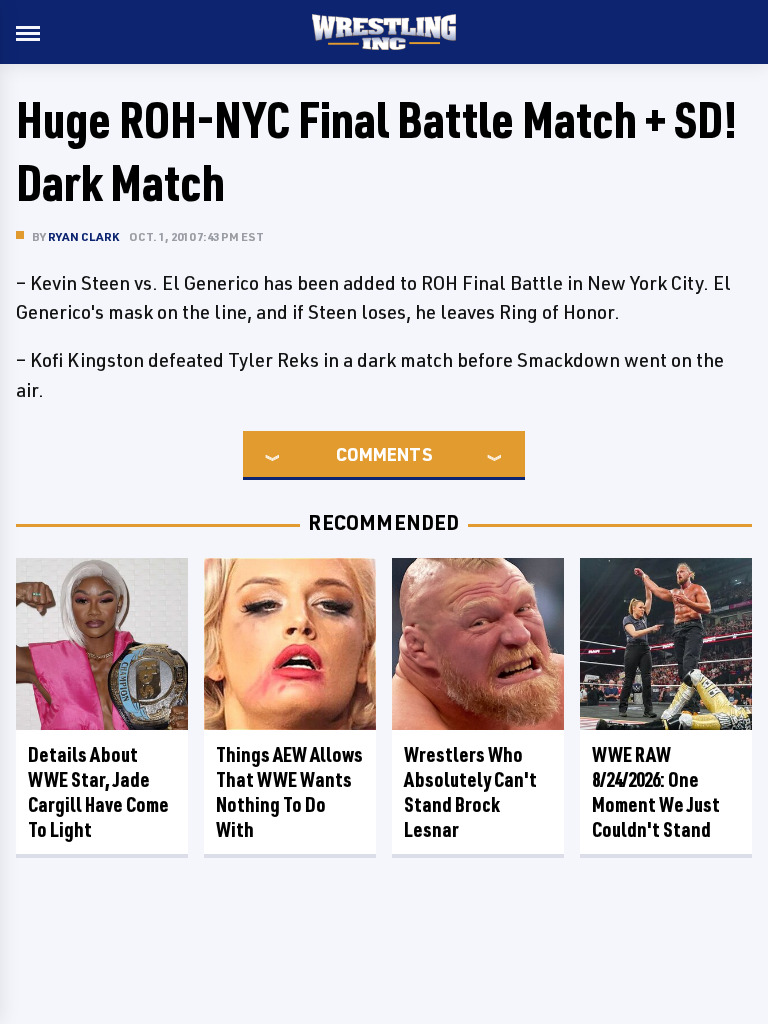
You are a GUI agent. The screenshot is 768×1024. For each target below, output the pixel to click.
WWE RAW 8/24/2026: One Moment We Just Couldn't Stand (656, 792)
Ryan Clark (83, 236)
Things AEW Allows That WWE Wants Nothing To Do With (289, 792)
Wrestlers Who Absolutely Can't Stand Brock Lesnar (470, 792)
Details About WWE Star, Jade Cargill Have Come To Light (98, 792)
